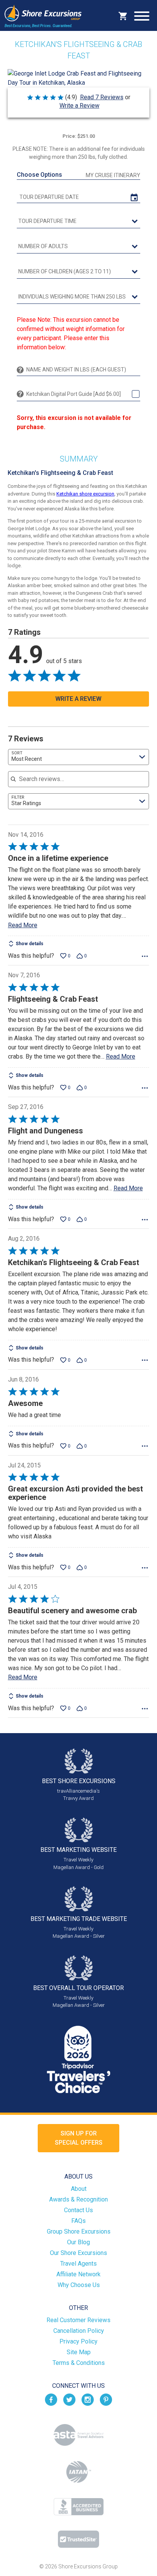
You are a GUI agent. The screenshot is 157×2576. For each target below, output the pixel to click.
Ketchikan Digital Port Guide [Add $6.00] (74, 394)
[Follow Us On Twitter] (69, 2399)
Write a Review (79, 106)
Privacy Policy (78, 2341)
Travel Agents (78, 2264)
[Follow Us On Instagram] (88, 2399)
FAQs (78, 2221)
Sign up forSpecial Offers (79, 2138)
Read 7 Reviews (102, 97)
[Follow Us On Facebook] (51, 2399)
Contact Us (78, 2210)
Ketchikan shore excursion (85, 494)
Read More (23, 925)
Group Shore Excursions (79, 2231)
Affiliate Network (78, 2274)
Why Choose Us (79, 2285)
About (79, 2189)
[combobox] (79, 757)
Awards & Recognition (78, 2199)
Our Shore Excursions (78, 2253)
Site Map (79, 2352)
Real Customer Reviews (78, 2320)
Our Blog (78, 2242)
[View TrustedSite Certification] (78, 2539)
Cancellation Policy (79, 2331)
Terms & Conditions (79, 2363)
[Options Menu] (145, 956)
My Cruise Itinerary (113, 175)
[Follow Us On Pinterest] (106, 2399)
